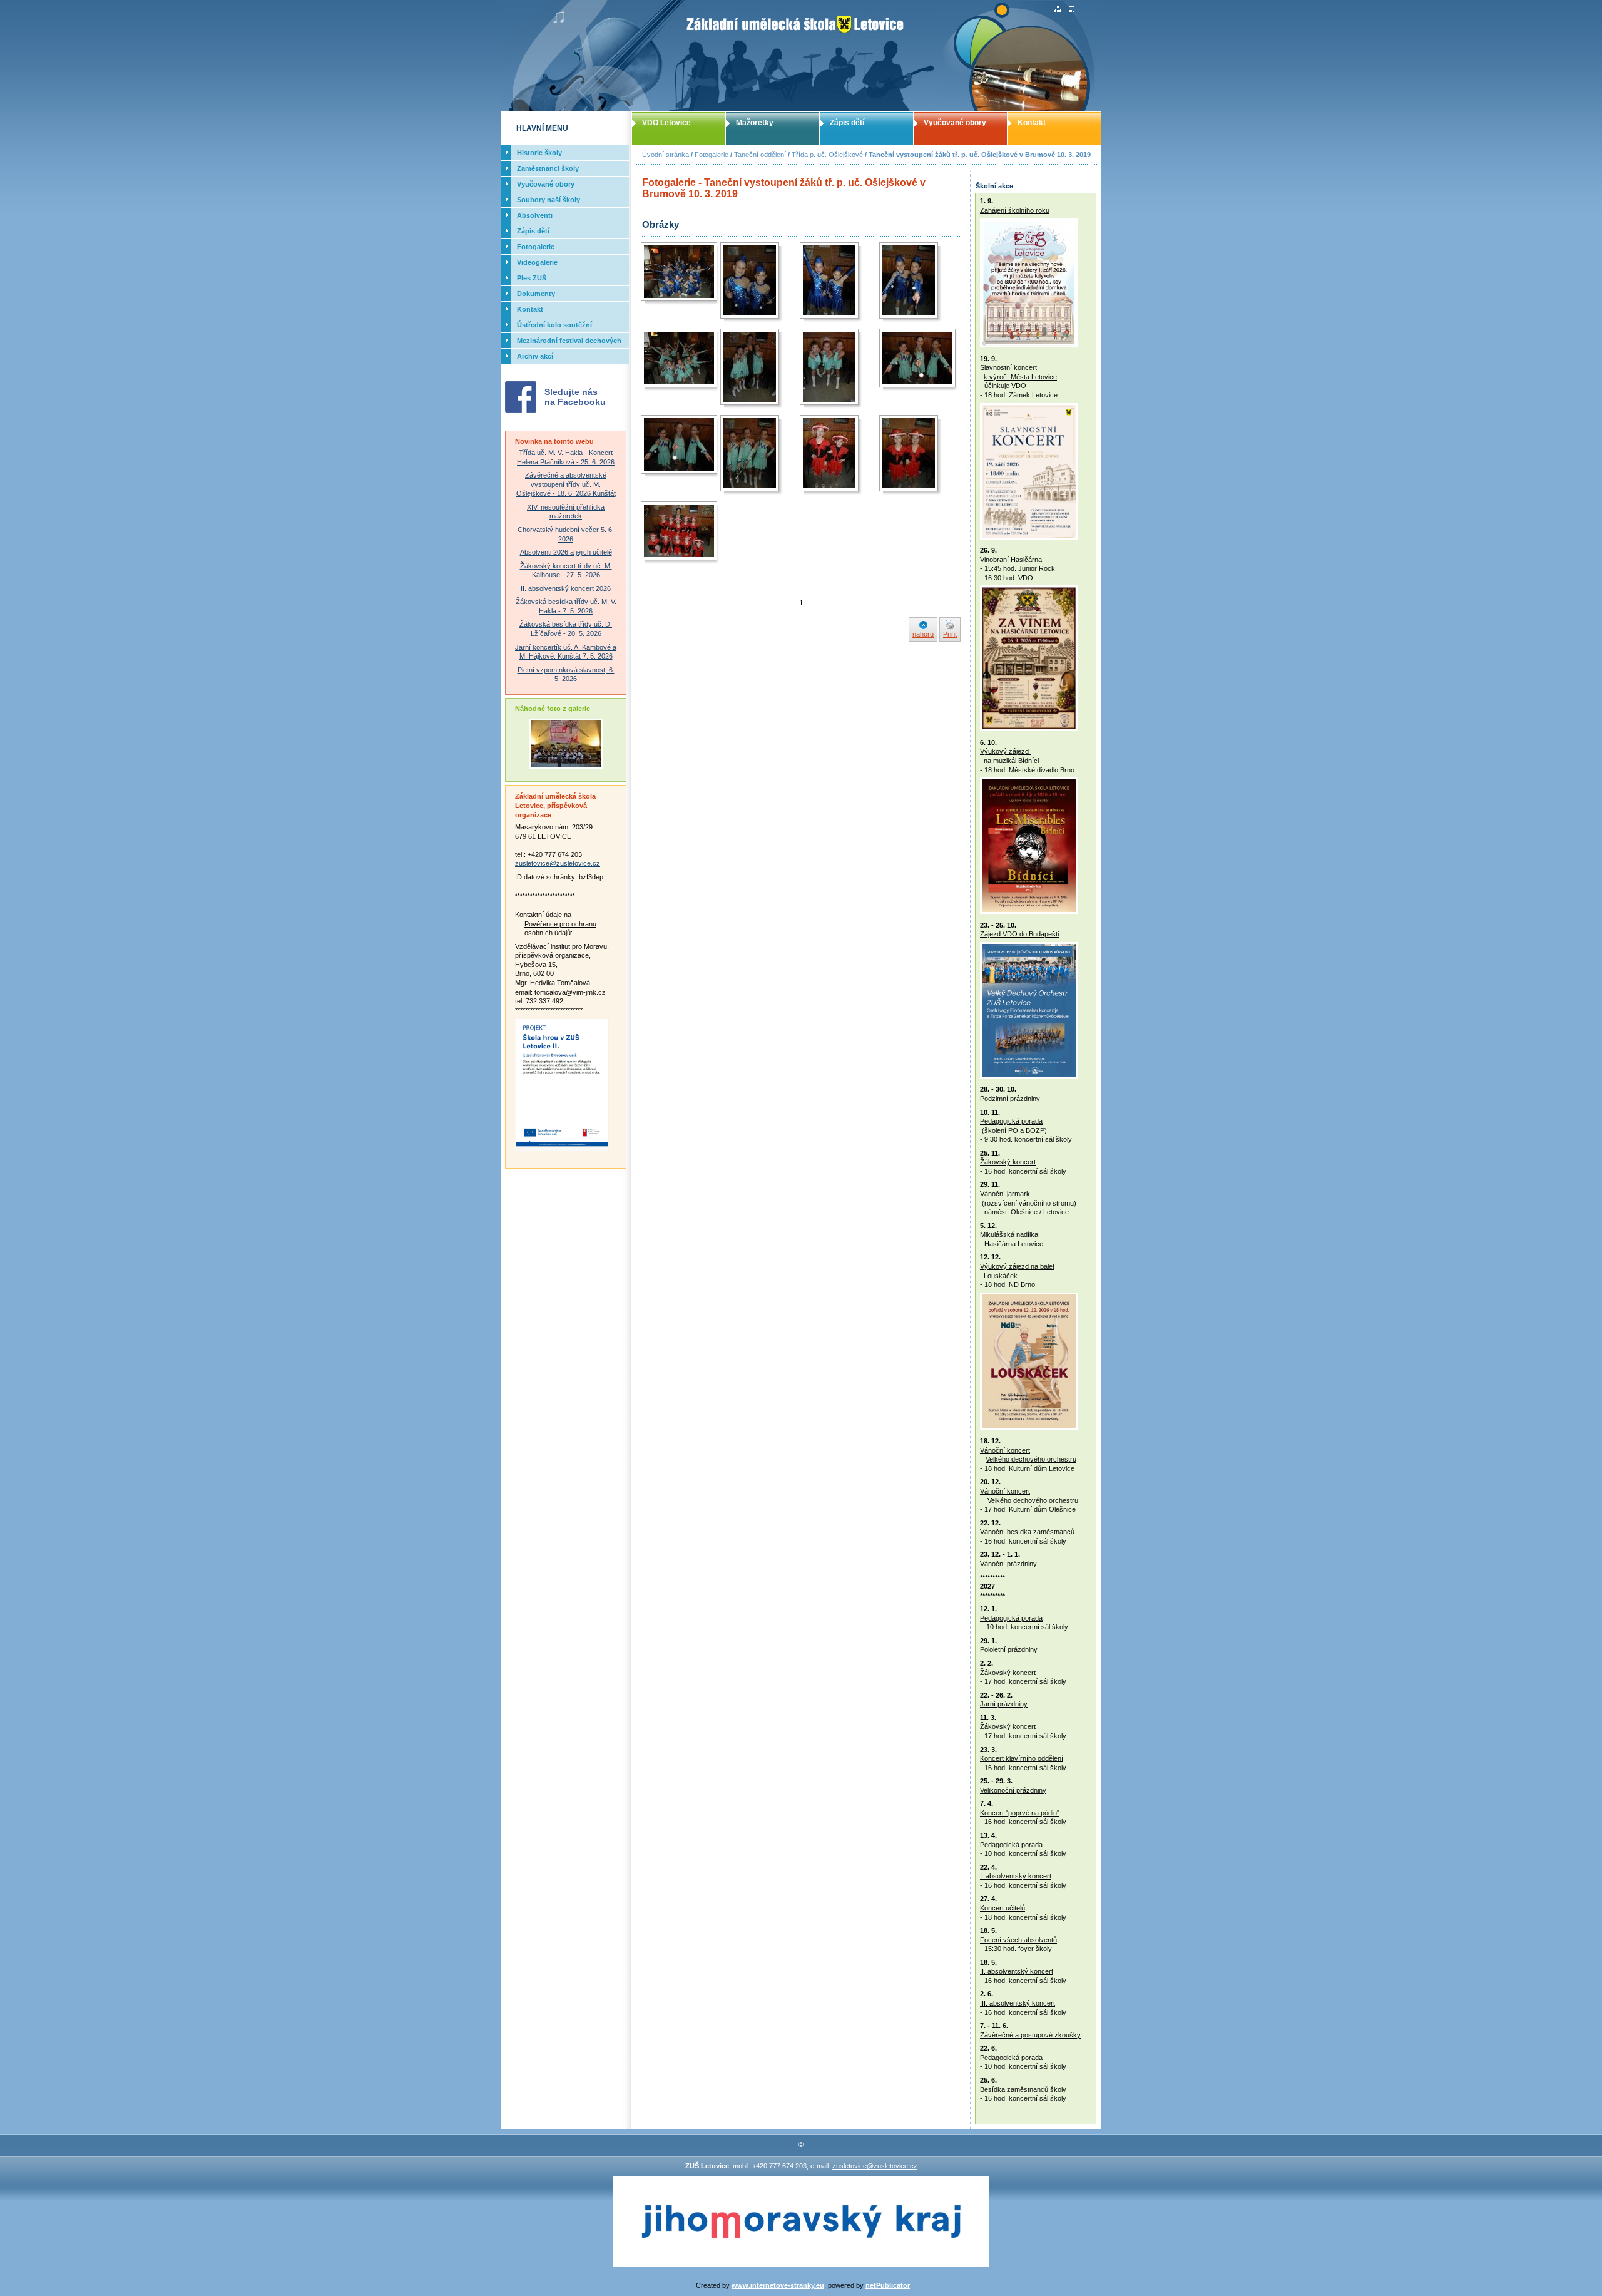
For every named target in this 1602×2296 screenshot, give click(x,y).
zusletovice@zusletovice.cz (558, 863)
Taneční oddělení (760, 155)
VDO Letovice (666, 123)
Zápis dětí (847, 123)
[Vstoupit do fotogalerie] (566, 766)
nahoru (923, 634)
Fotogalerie (712, 155)
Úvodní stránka (666, 155)
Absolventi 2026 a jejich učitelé (566, 552)
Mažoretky (755, 123)
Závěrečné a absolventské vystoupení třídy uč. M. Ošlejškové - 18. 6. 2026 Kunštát (566, 484)
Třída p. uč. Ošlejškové (827, 155)
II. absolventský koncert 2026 (566, 588)
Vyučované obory (955, 123)
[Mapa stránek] (1058, 10)
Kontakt (1032, 123)
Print (950, 634)
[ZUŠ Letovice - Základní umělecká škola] (801, 56)
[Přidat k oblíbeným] (1071, 10)
